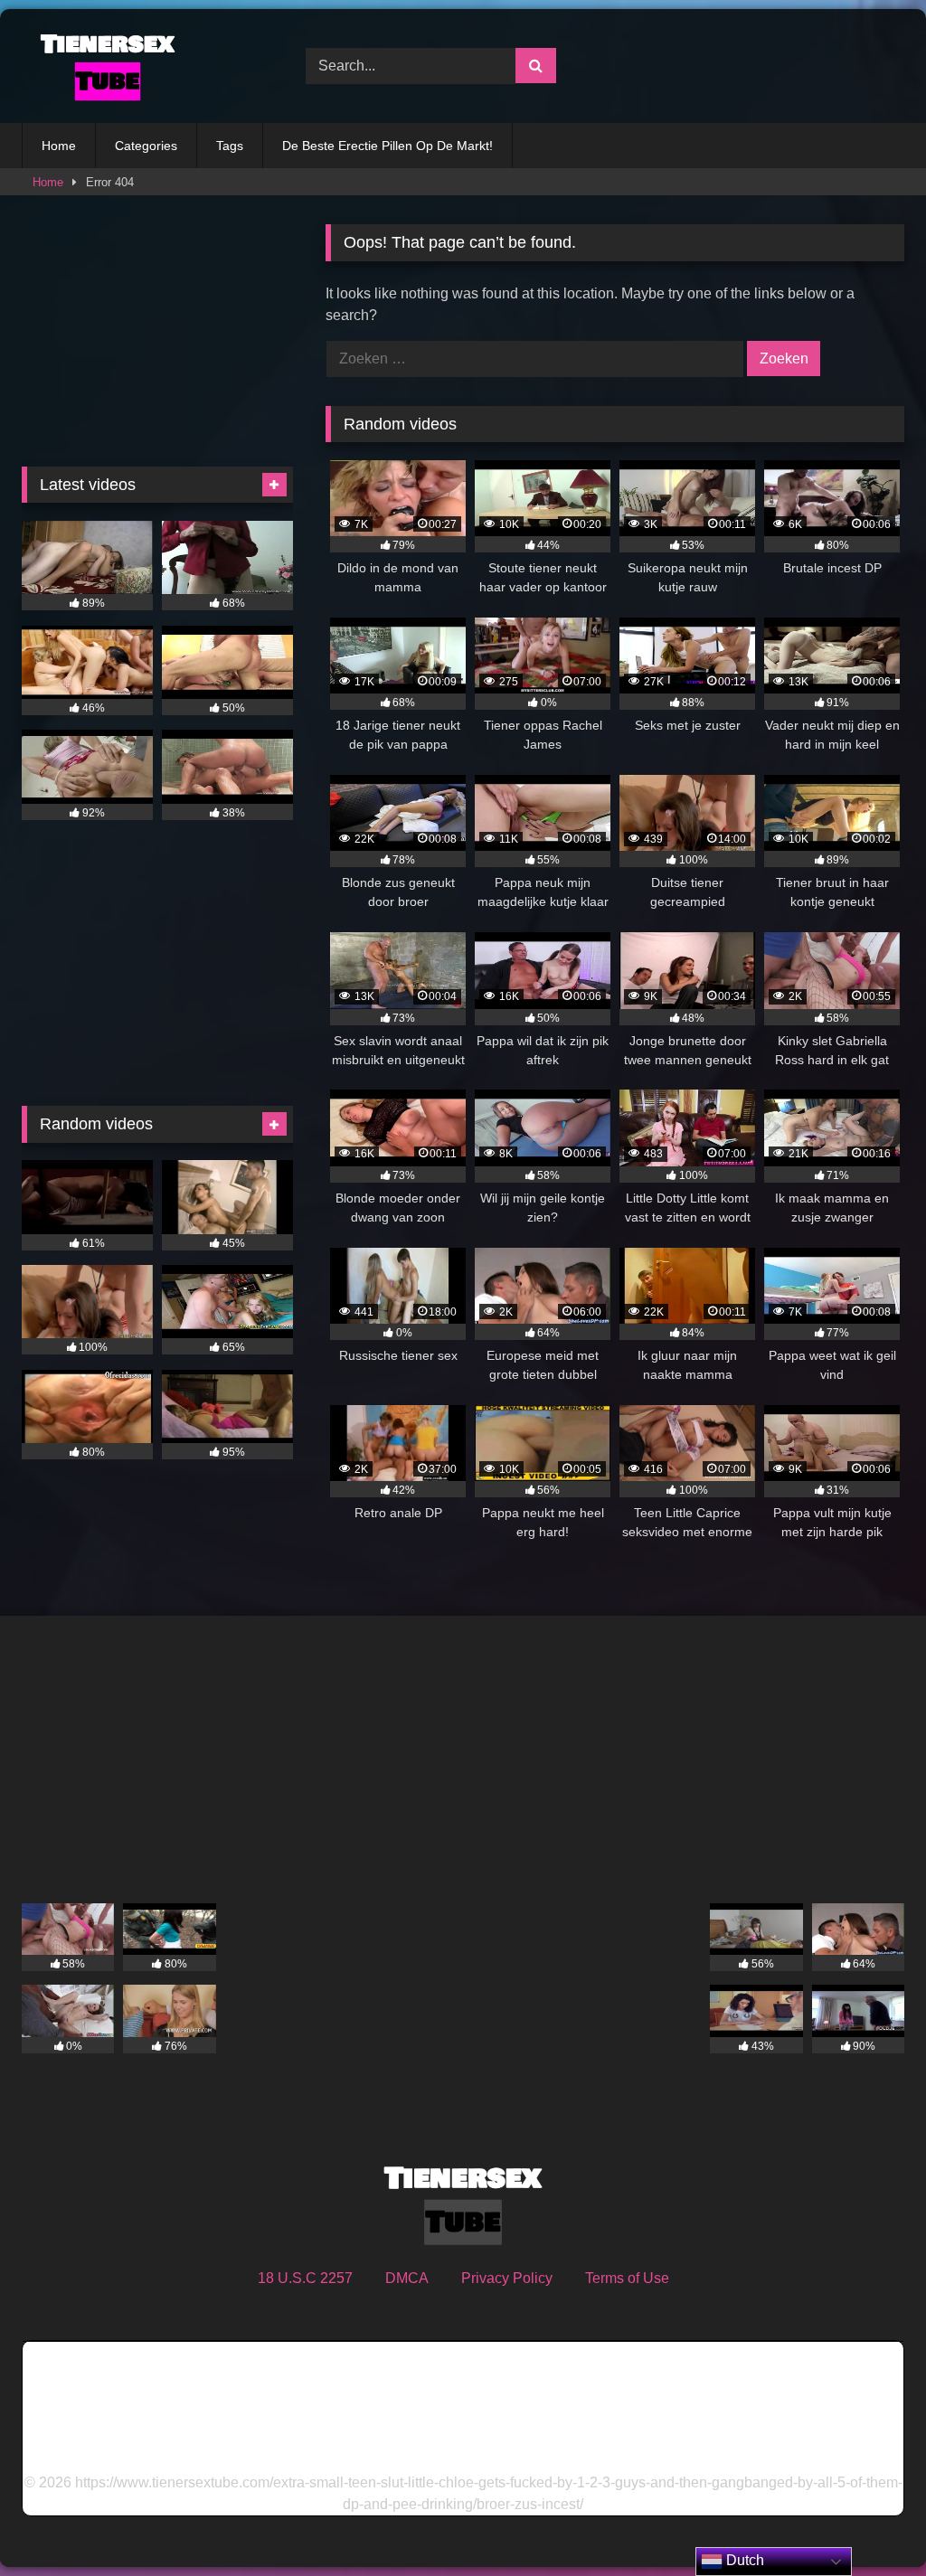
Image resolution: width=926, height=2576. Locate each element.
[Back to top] (870, 2522)
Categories (146, 146)
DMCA (407, 2278)
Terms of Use (627, 2278)
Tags (230, 146)
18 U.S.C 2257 (305, 2278)
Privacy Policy (507, 2278)
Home (59, 146)
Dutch (743, 2560)
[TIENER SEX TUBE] (143, 66)
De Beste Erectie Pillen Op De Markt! (387, 146)
